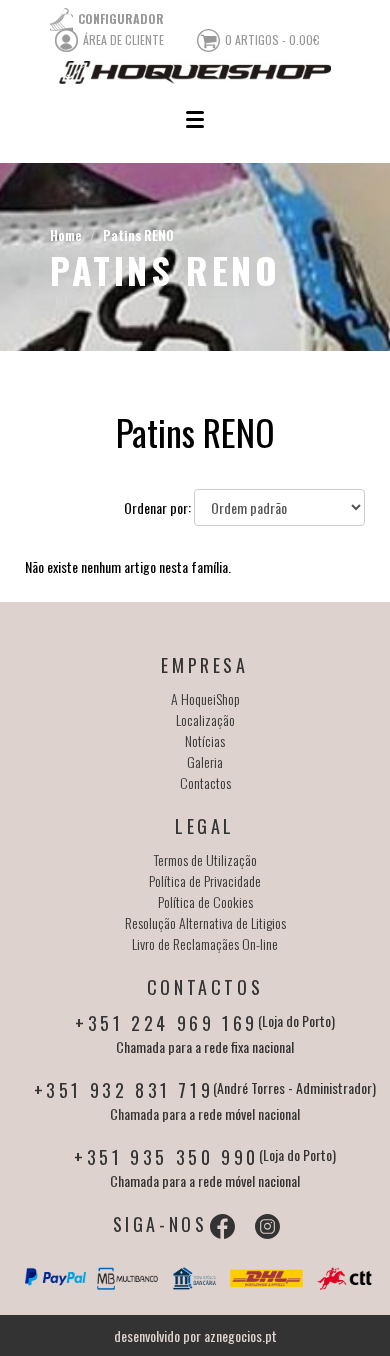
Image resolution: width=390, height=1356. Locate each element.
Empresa (204, 665)
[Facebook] (222, 1226)
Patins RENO (138, 234)
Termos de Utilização (205, 859)
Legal (205, 826)
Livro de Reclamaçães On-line (205, 943)
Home (66, 234)
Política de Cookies (205, 901)
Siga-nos (160, 1224)
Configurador (121, 18)
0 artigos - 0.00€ (272, 39)
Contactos (205, 782)
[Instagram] (267, 1226)
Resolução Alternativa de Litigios (205, 922)
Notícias (205, 740)
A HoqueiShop (205, 698)
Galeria (205, 761)
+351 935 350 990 (166, 1157)
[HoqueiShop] (195, 72)
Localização (205, 719)
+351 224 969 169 (166, 1023)
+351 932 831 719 (124, 1090)
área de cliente (123, 39)
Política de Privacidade (205, 880)
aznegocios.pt (240, 1335)
